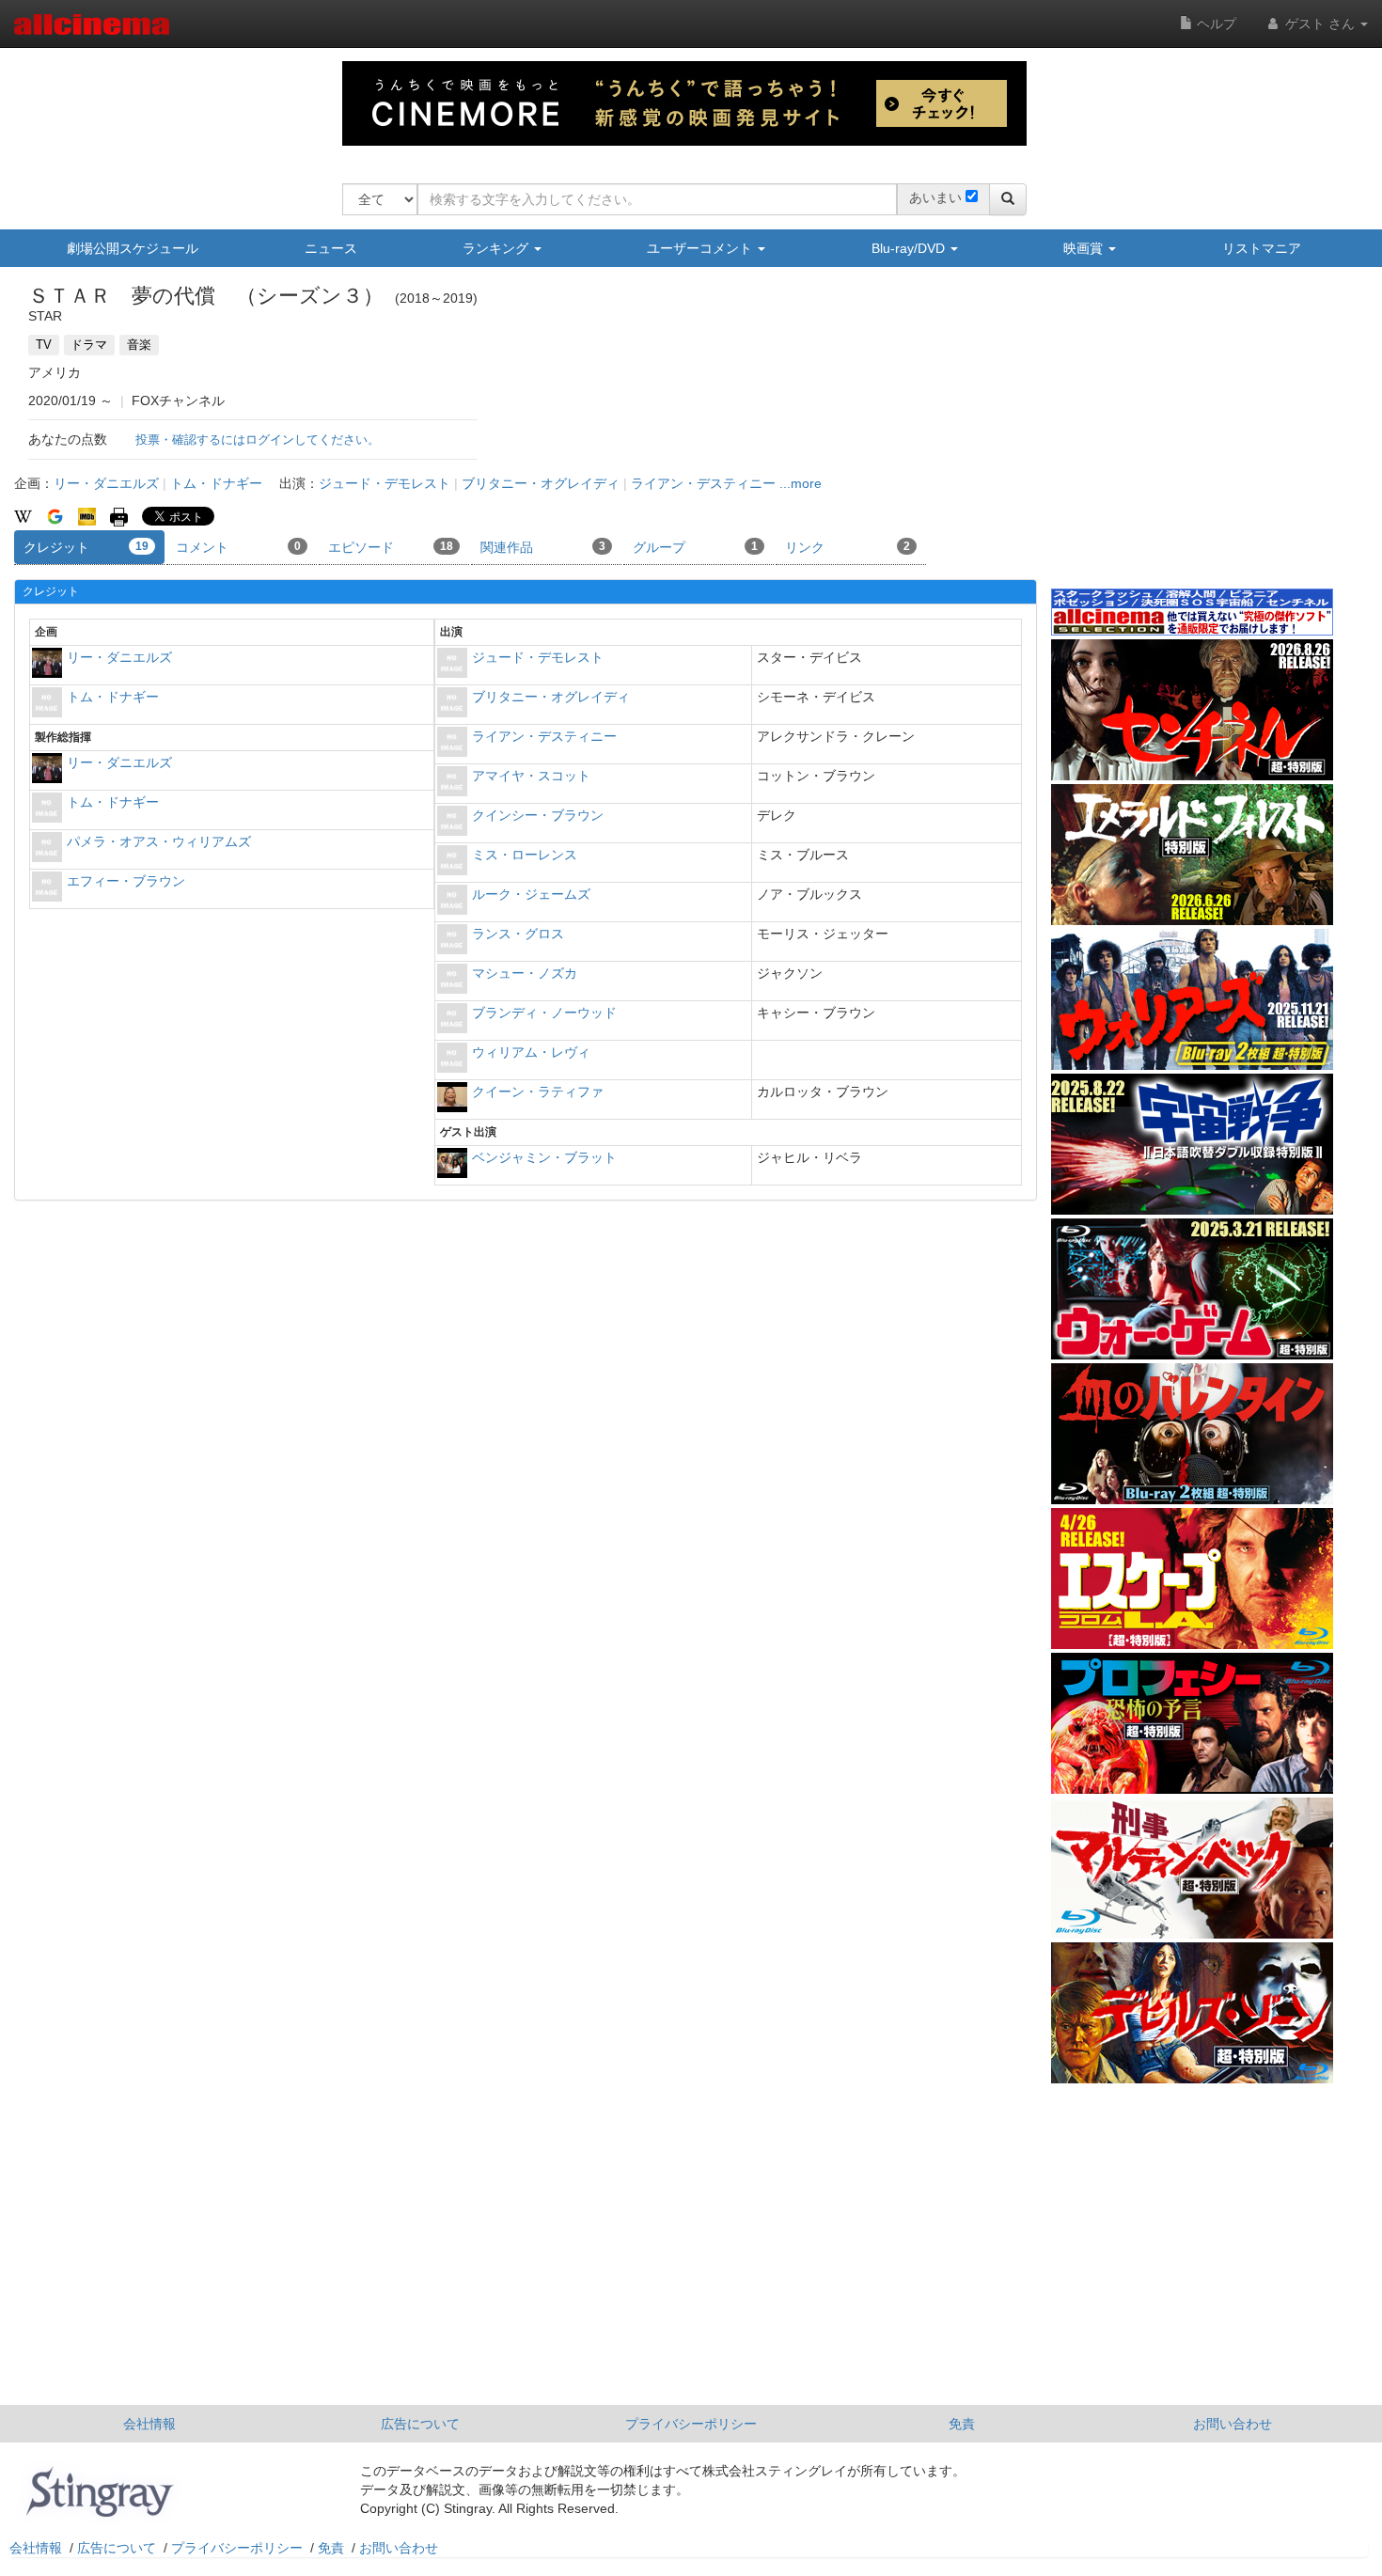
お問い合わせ (1233, 2424)
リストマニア (1262, 248)
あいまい (935, 197)
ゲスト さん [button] (1320, 24)
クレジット (86, 547)
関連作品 (543, 547)
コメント (238, 547)
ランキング (497, 248)
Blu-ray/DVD (910, 248)
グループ (695, 547)
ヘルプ (1215, 24)
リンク (848, 547)
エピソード (391, 547)
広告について (420, 2424)
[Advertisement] (1192, 441)
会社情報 (149, 2424)
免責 (962, 2424)
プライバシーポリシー (691, 2424)
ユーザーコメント (701, 248)
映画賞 (1085, 248)
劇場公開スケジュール (133, 248)
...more (801, 483)
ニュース (331, 248)
